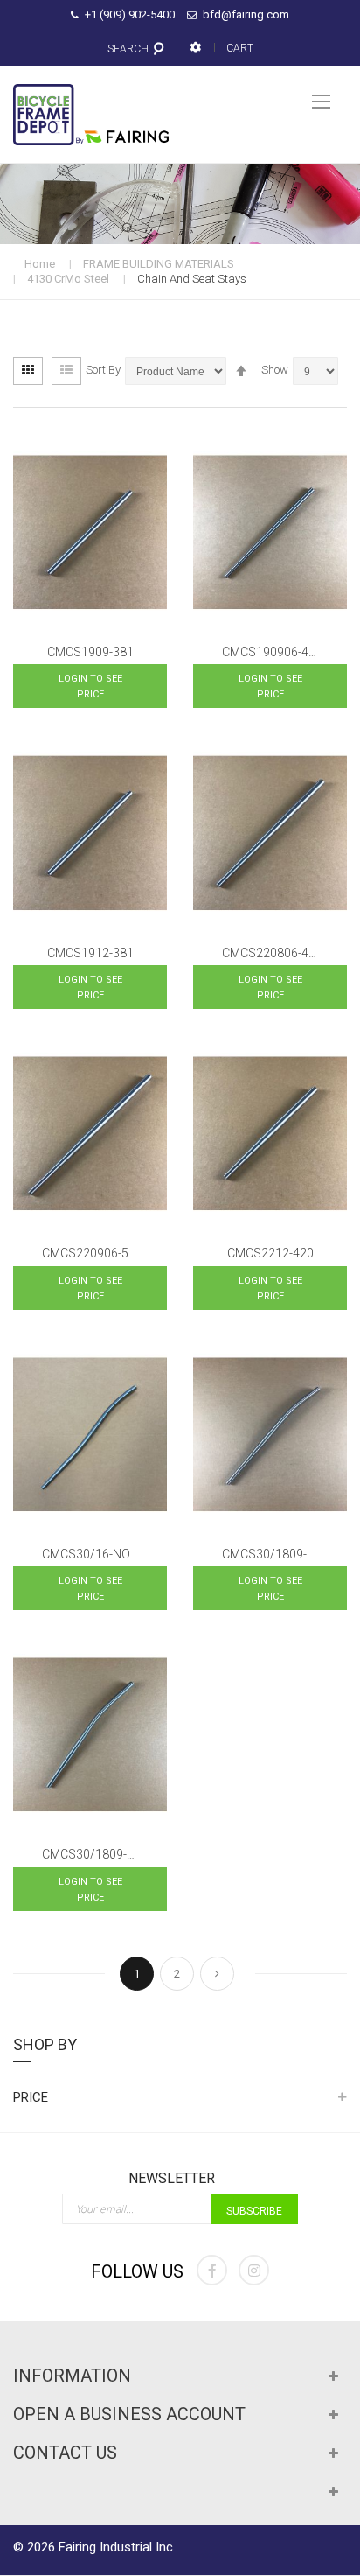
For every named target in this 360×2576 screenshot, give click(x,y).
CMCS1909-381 (90, 652)
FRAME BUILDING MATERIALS (159, 264)
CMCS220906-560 (92, 1253)
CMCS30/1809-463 (95, 1854)
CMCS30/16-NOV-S (96, 1554)
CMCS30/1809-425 (275, 1554)
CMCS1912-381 (90, 953)
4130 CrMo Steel (68, 279)
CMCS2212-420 (270, 1253)
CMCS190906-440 (272, 652)
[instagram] (254, 2270)
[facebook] (212, 2270)
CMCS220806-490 (272, 953)
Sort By (103, 370)
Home (40, 264)
